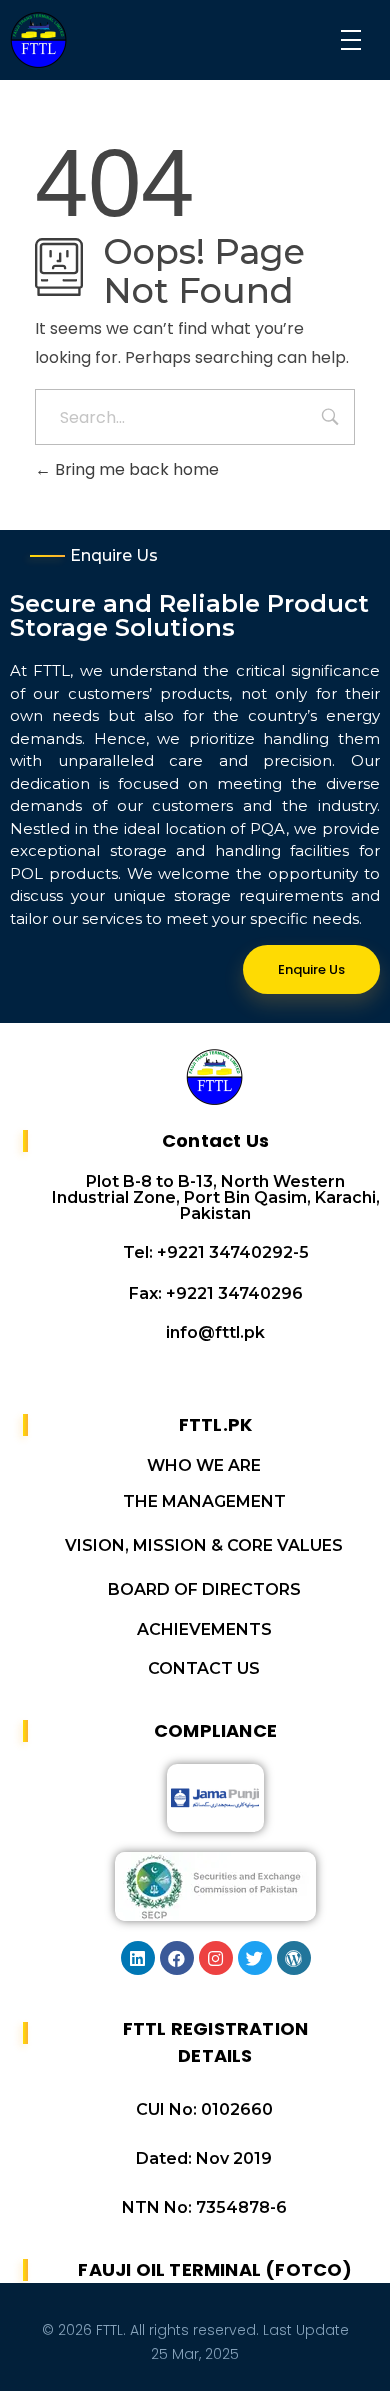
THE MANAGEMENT (204, 1501)
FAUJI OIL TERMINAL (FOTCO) (215, 2269)
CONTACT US (204, 1668)
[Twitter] (255, 1958)
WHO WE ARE (204, 1465)
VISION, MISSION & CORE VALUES (204, 1545)
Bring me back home (135, 469)
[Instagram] (216, 1958)
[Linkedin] (138, 1958)
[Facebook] (177, 1958)
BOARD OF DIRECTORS (204, 1589)
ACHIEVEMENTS (204, 1629)
